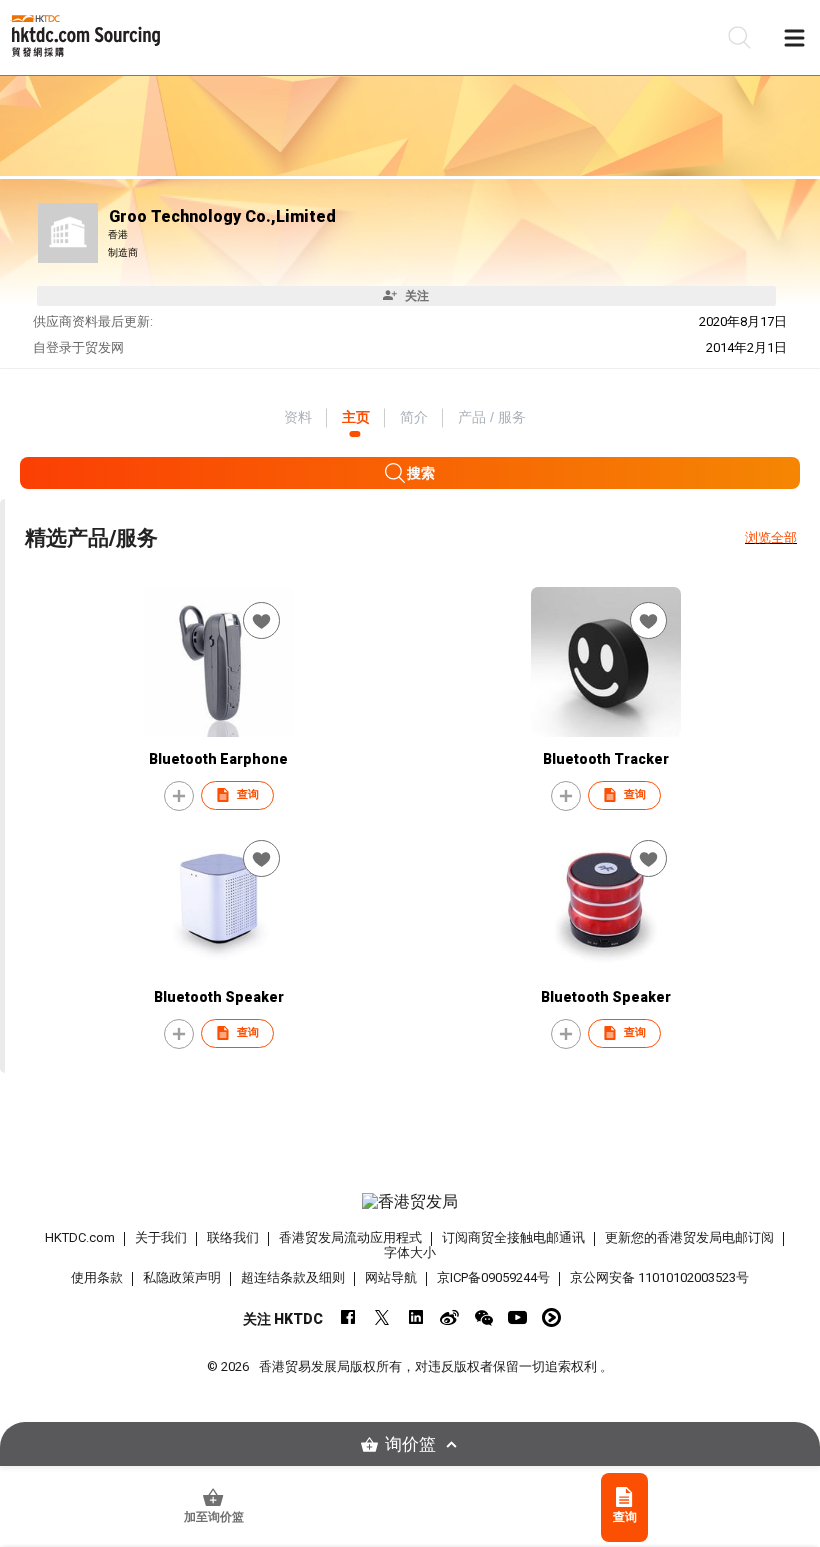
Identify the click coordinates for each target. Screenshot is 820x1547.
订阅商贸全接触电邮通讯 (513, 1237)
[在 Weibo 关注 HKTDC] (449, 1317)
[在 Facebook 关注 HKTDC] (347, 1317)
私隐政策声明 (182, 1277)
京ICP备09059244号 (493, 1277)
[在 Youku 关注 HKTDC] (551, 1317)
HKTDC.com (80, 1237)
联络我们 (233, 1237)
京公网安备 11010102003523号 (659, 1277)
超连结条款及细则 (293, 1277)
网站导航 (391, 1277)
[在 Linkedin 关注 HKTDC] (415, 1317)
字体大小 (410, 1252)
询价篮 (410, 1444)
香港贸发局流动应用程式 (350, 1237)
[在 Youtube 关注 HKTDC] (517, 1317)
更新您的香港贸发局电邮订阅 (689, 1237)
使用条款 (97, 1277)
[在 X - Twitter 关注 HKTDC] (381, 1317)
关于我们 (161, 1237)
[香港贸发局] (410, 1202)
